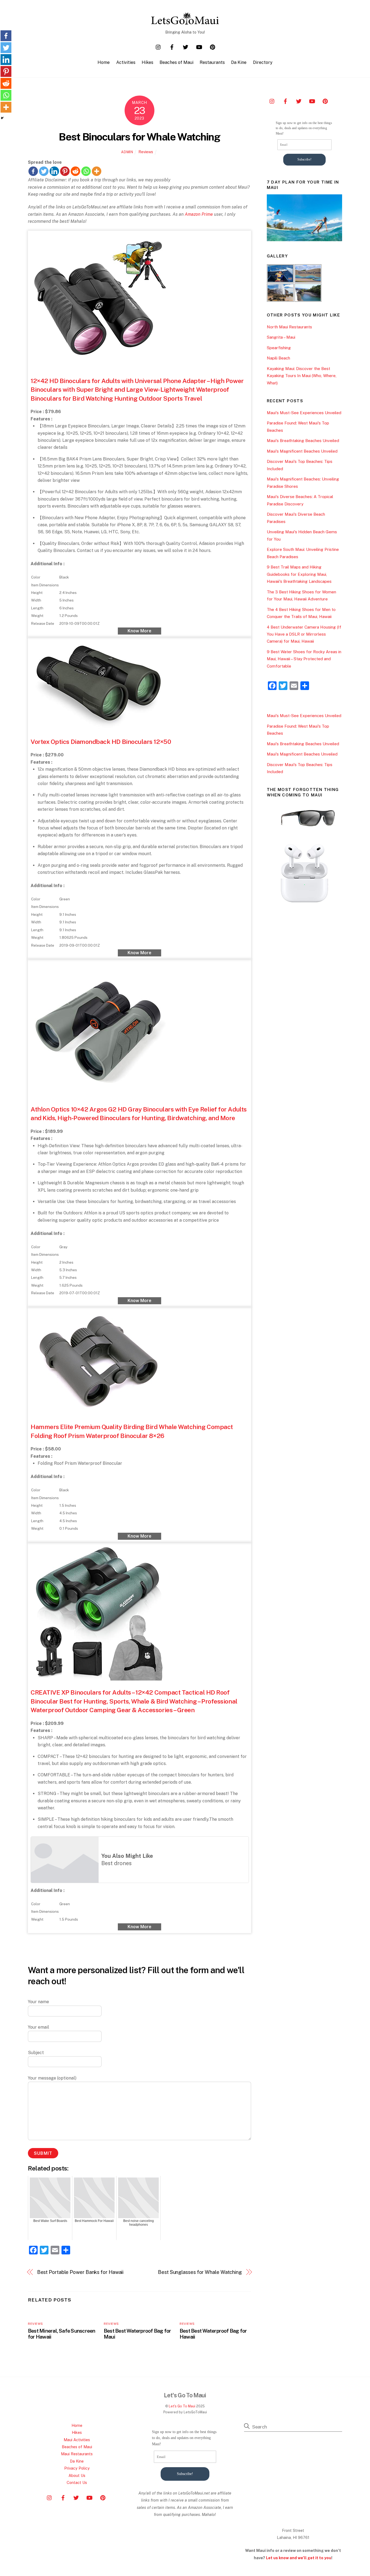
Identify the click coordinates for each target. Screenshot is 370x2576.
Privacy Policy (77, 2468)
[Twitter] (44, 171)
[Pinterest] (65, 171)
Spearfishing (279, 348)
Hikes (147, 62)
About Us (77, 2475)
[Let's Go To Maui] (185, 22)
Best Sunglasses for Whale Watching (200, 2272)
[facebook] (172, 46)
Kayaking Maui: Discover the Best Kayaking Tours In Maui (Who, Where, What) (302, 376)
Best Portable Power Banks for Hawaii (80, 2272)
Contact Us (77, 2482)
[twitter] (186, 46)
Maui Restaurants (77, 2454)
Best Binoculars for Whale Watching (139, 137)
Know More (139, 631)
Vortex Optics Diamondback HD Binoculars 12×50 (101, 742)
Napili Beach (278, 358)
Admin (127, 152)
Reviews (146, 152)
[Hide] (2, 118)
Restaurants (212, 62)
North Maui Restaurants (289, 327)
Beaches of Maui (176, 62)
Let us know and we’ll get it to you (299, 2558)
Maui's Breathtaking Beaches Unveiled (303, 441)
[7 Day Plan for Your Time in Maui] (304, 240)
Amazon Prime (199, 214)
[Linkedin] (54, 171)
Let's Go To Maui (182, 2406)
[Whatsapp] (86, 171)
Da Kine (239, 62)
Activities (126, 62)
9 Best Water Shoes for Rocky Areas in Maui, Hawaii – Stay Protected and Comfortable (304, 659)
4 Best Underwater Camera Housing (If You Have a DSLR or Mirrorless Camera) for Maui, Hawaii (304, 634)
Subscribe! (304, 159)
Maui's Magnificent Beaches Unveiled (302, 451)
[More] (97, 171)
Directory (263, 62)
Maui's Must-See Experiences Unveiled (304, 413)
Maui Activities (77, 2440)
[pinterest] (213, 46)
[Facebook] (33, 171)
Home (104, 62)
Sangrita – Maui (281, 337)
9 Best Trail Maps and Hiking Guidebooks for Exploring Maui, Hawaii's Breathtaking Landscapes (299, 574)
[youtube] (199, 46)
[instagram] (158, 46)
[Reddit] (75, 171)
